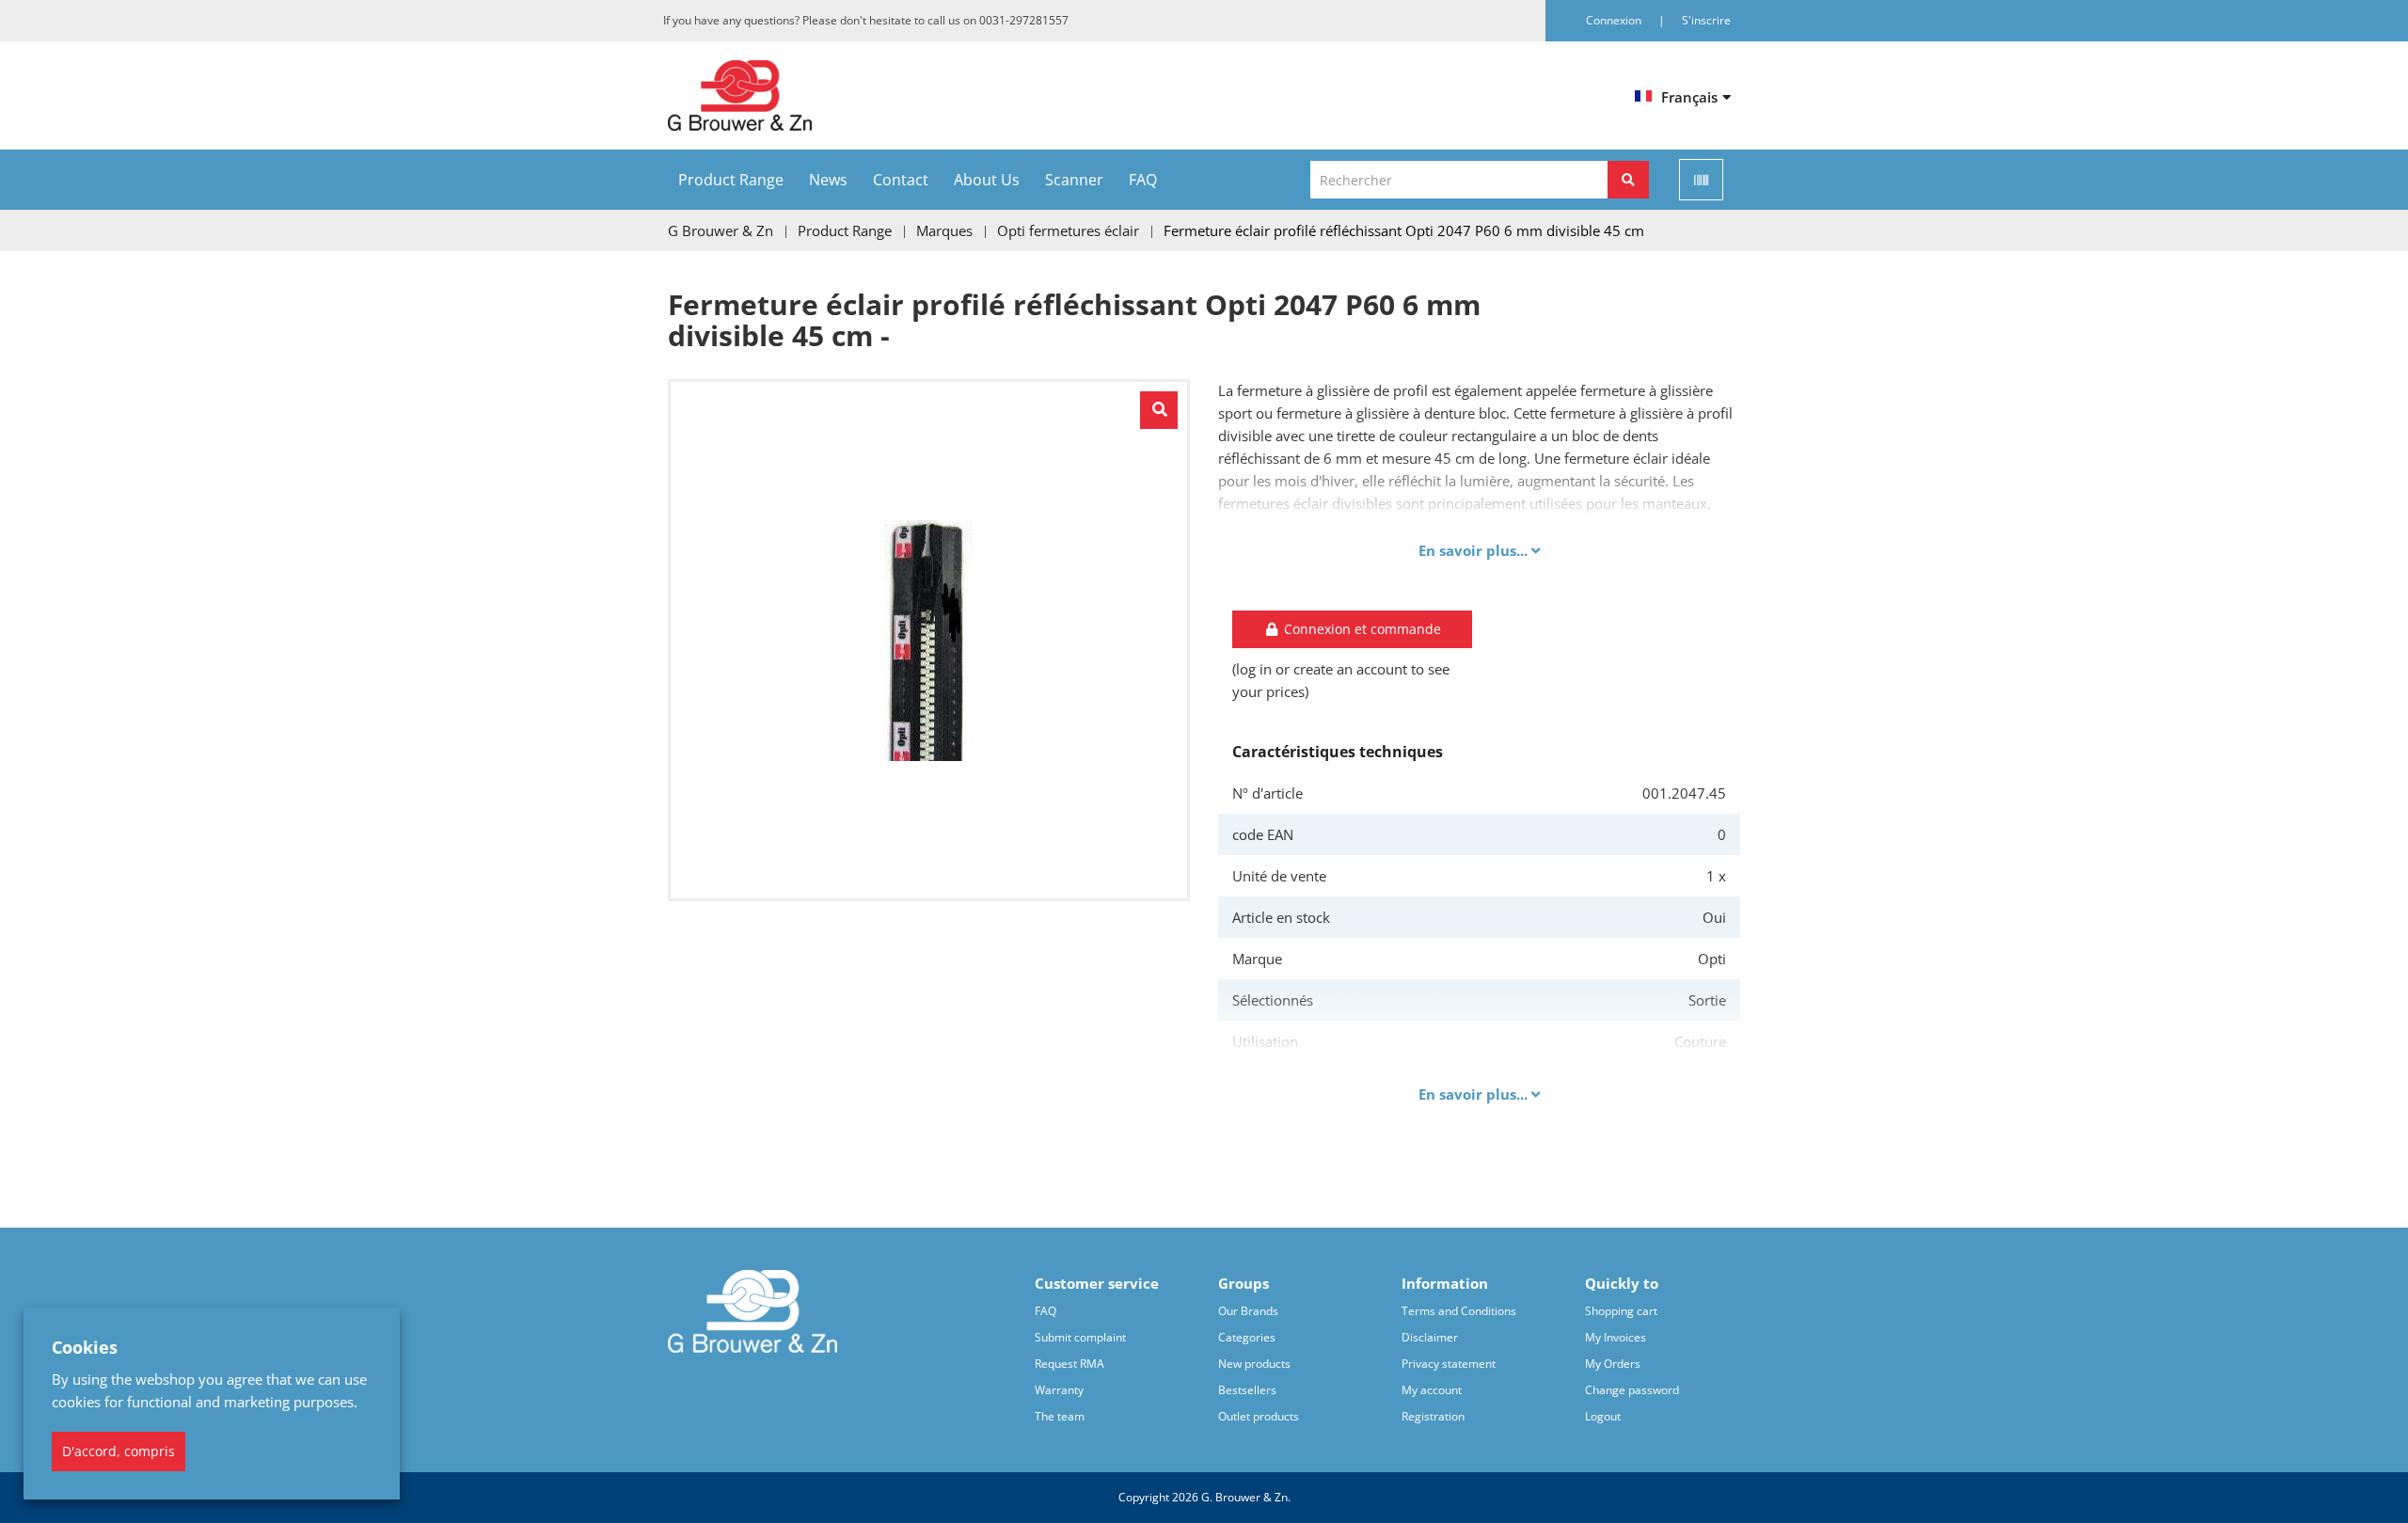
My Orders (1613, 1364)
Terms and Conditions (1459, 1311)
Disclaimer (1430, 1337)
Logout (1603, 1416)
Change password (1632, 1390)
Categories (1247, 1337)
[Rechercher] (1628, 180)
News (828, 180)
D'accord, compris (119, 1451)
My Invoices (1616, 1337)
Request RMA (1069, 1364)
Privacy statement (1449, 1364)
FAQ (1143, 180)
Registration (1433, 1416)
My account (1432, 1390)
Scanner (1074, 180)
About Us (987, 180)
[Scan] (1701, 180)
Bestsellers (1247, 1390)
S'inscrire (1706, 20)
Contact (901, 180)
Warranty (1059, 1390)
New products (1254, 1364)
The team (1060, 1416)
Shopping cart (1621, 1311)
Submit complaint (1080, 1337)
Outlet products (1259, 1416)
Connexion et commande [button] (1361, 629)
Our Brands (1248, 1311)
